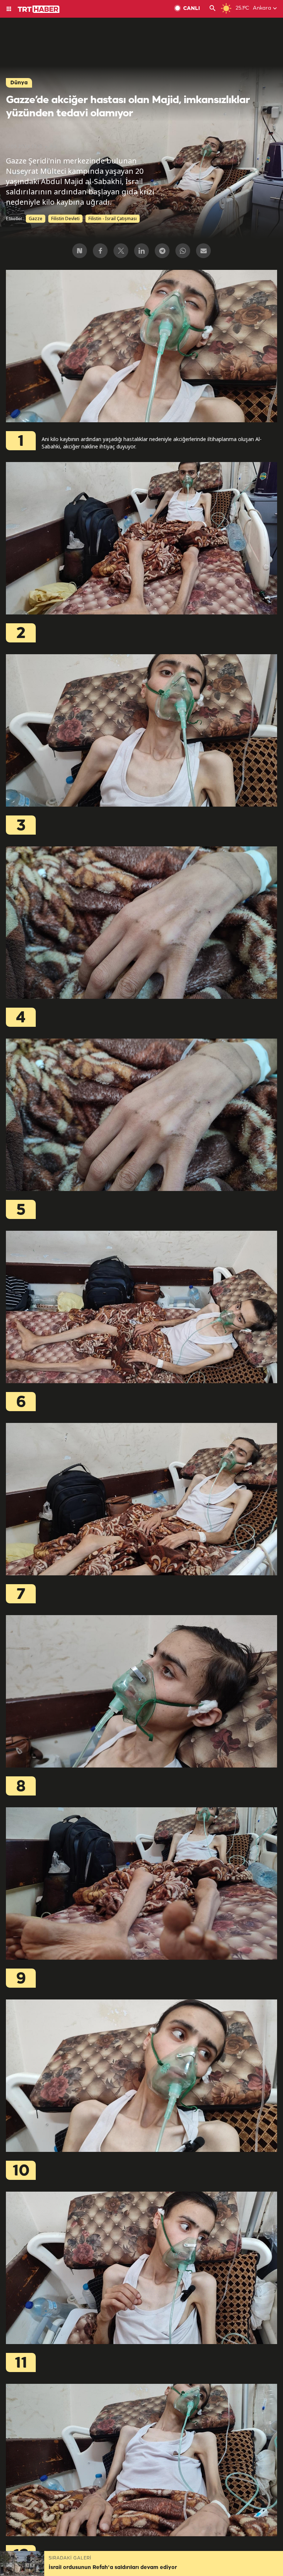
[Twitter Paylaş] (121, 251)
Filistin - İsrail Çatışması (113, 219)
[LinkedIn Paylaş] (141, 251)
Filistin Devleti (65, 219)
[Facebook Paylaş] (100, 251)
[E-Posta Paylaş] (203, 251)
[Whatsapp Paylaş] (183, 251)
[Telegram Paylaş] (162, 251)
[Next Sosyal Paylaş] (80, 251)
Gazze (36, 219)
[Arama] (213, 9)
